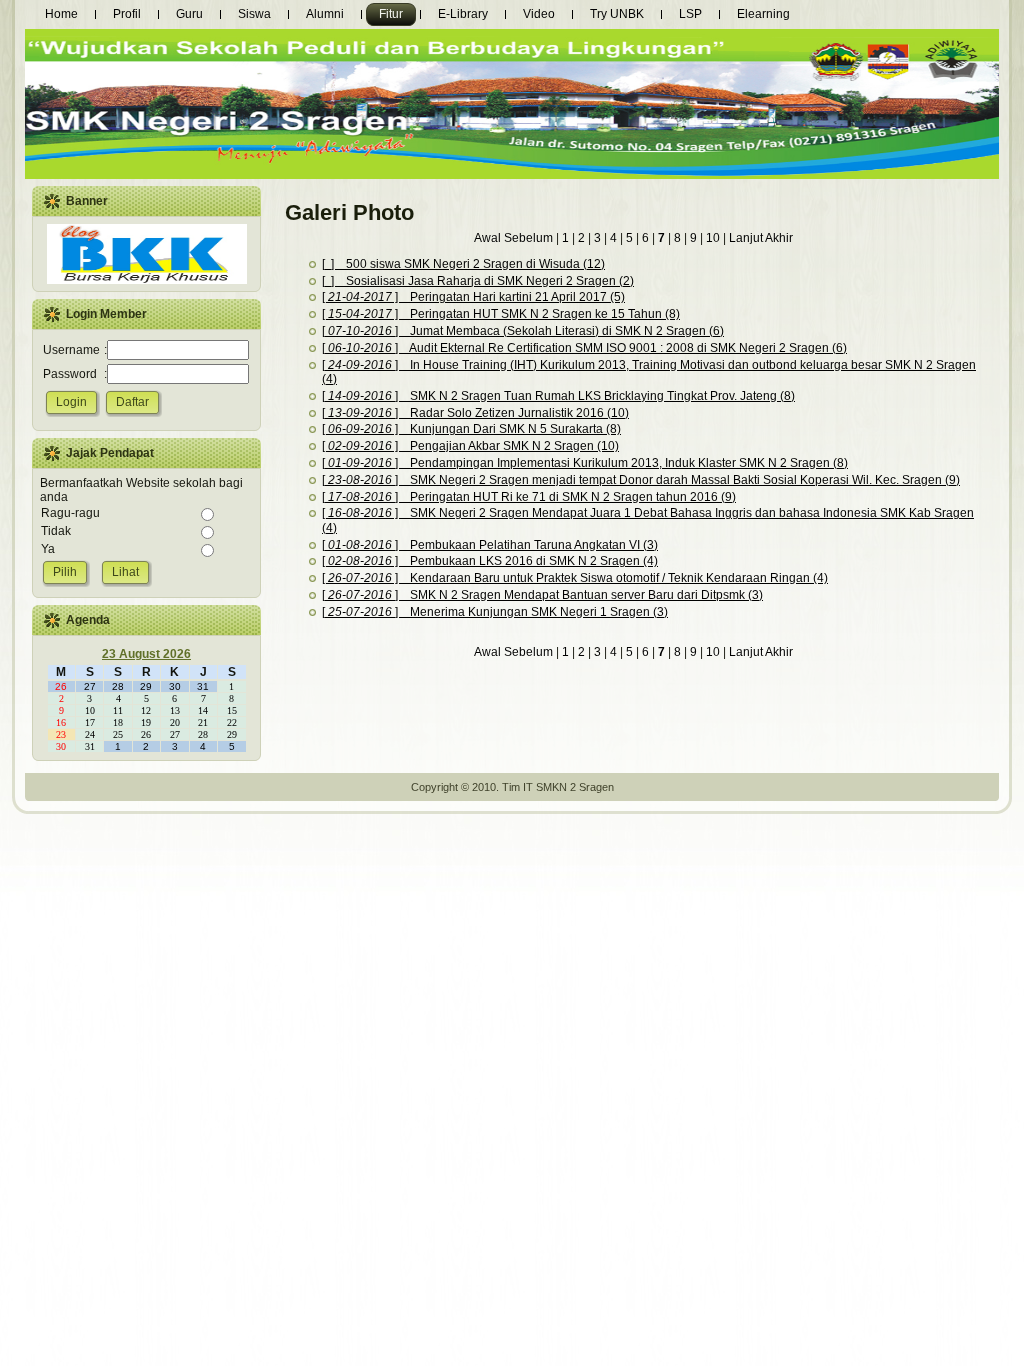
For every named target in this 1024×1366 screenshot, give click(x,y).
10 (713, 238)
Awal (489, 238)
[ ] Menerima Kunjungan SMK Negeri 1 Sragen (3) (495, 612)
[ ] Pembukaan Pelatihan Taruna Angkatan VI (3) (490, 545)
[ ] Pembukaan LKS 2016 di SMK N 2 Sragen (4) (490, 561)
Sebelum (530, 238)
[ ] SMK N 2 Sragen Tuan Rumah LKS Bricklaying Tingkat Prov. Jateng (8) (558, 396)
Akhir (779, 238)
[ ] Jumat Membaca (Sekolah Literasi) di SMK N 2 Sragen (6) (523, 331)
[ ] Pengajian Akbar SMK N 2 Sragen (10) (470, 446)
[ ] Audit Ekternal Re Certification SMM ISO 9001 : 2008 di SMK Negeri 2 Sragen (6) (584, 348)
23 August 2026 (146, 654)
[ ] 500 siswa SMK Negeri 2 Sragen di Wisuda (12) (463, 264)
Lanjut (744, 238)
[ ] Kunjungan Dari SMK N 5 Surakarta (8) (471, 429)
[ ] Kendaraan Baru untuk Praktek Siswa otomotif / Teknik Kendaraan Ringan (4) (575, 578)
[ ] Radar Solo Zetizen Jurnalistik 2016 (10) (475, 413)
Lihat (125, 572)
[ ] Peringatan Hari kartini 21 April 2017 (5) (473, 297)
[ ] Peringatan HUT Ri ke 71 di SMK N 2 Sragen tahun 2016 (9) (529, 497)
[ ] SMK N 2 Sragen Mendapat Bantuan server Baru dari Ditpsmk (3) (542, 595)
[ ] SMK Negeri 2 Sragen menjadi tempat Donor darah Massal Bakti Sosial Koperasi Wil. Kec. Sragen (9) (641, 480)
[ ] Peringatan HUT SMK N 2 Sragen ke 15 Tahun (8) (501, 314)
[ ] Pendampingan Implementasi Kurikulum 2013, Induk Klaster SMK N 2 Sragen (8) (585, 463)
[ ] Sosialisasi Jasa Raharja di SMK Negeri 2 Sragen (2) (478, 281)
